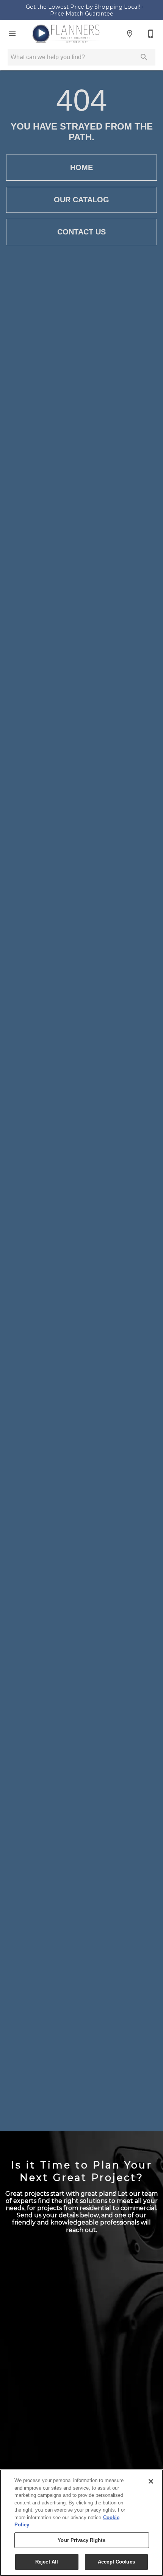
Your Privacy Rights (81, 2540)
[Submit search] (144, 57)
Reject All (47, 2562)
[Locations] (130, 34)
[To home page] (66, 34)
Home (81, 167)
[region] (81, 2523)
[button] (12, 34)
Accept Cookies (116, 2562)
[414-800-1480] (151, 34)
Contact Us (81, 232)
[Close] (151, 2481)
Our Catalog (81, 200)
